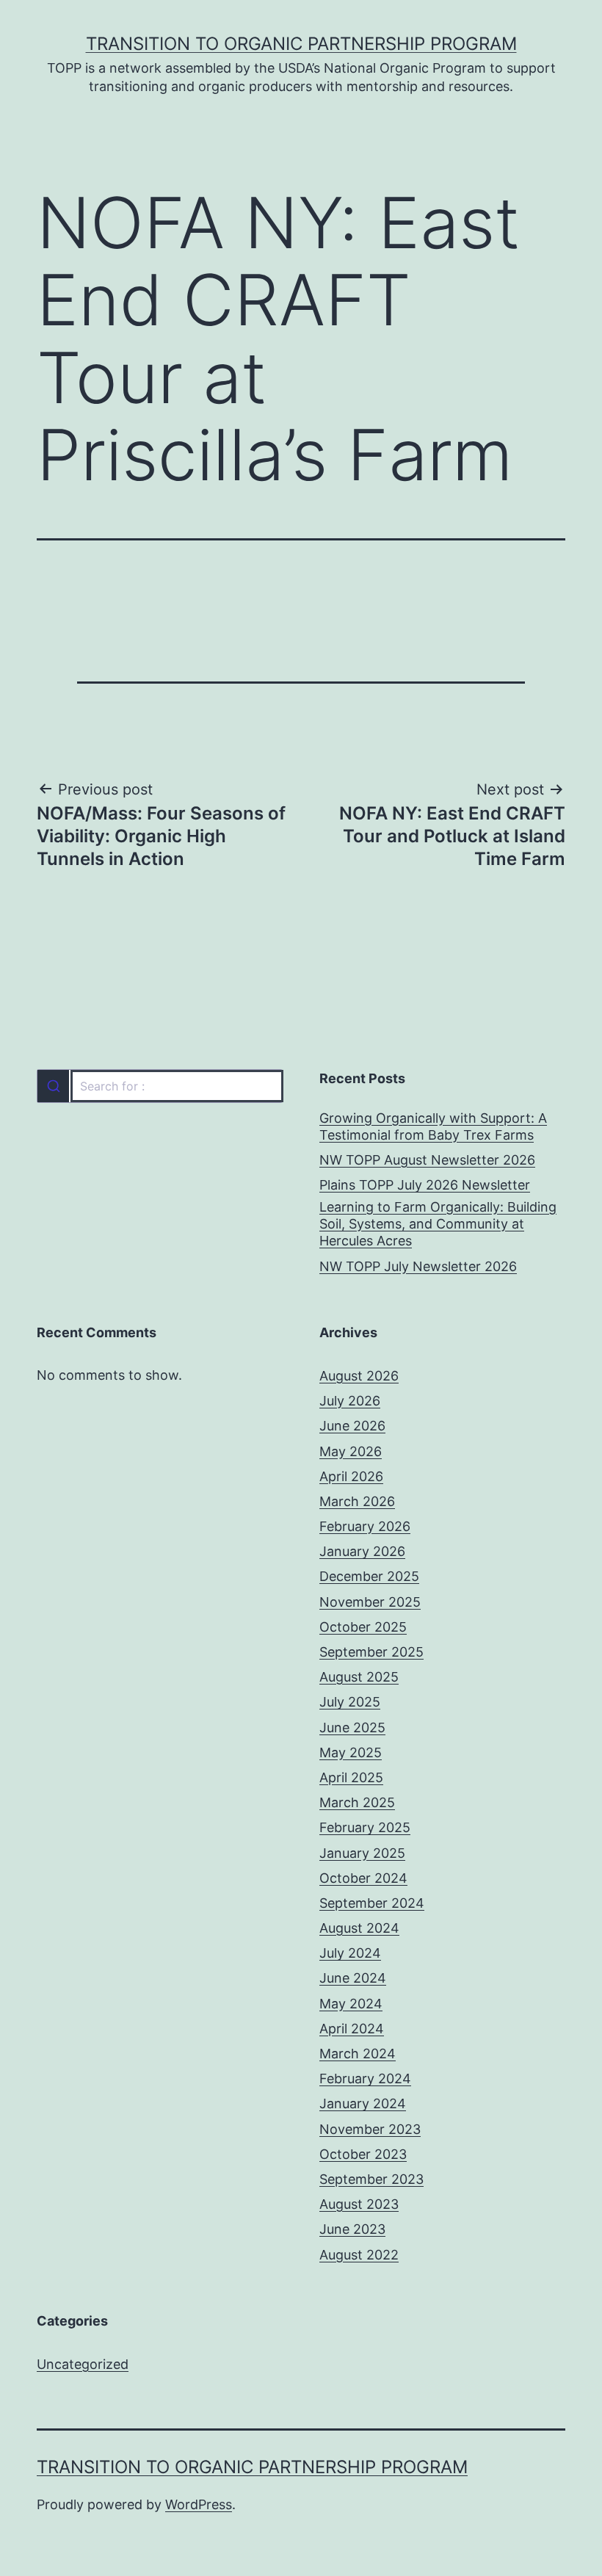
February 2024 (365, 2078)
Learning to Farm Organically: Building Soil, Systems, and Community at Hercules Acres (438, 1224)
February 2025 (365, 1827)
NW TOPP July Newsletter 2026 (418, 1266)
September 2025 (371, 1652)
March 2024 (358, 2054)
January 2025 (362, 1853)
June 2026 (352, 1426)
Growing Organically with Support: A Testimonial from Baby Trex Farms (433, 1126)
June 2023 (352, 2229)
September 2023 (371, 2179)
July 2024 (350, 1953)
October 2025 (363, 1627)
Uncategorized (83, 2364)
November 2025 (370, 1602)
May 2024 (351, 2004)
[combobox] (160, 1086)
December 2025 (369, 1576)
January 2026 (362, 1551)
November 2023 (370, 2129)
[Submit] (53, 1086)
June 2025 (352, 1727)
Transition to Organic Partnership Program (301, 44)
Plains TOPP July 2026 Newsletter (425, 1185)
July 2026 (350, 1401)
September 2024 (372, 1903)
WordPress (199, 2504)
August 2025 (359, 1677)
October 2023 (363, 2154)
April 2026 (351, 1476)
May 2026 (351, 1451)
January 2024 (363, 2103)
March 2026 (357, 1501)
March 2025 (357, 1802)
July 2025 (350, 1702)
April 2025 (351, 1777)
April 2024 (352, 2029)
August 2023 (359, 2204)
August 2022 (359, 2255)
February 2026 (365, 1526)
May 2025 (351, 1752)
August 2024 (359, 1928)
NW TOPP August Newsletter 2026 (427, 1160)
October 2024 (363, 1878)
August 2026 (359, 1376)
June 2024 (353, 1978)
